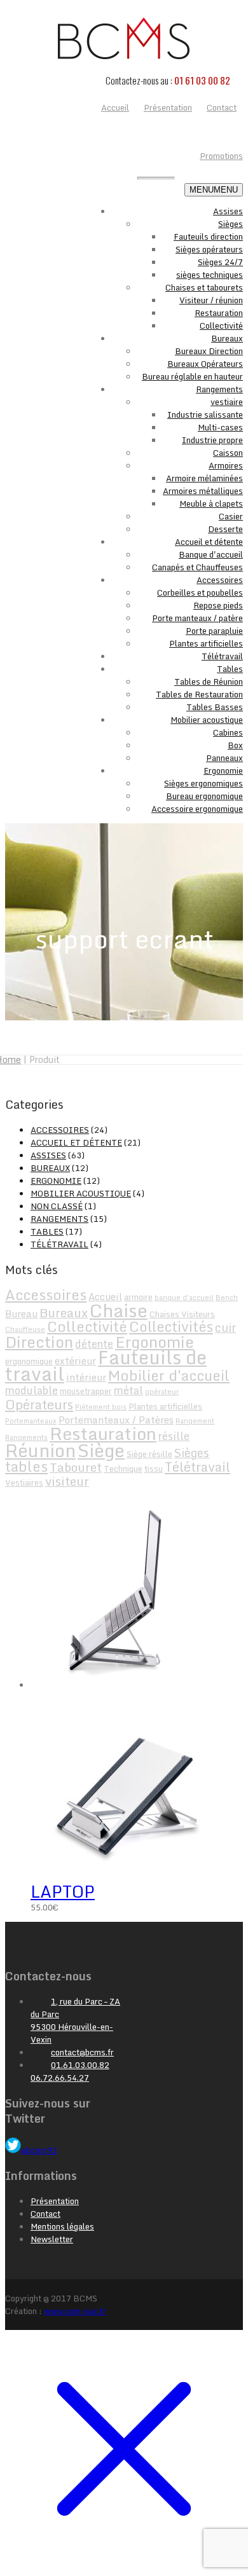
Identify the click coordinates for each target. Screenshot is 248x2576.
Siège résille (149, 1454)
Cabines (228, 732)
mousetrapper (86, 1391)
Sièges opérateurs (209, 249)
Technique (123, 1469)
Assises (228, 211)
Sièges (231, 224)
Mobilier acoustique (207, 720)
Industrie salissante (205, 414)
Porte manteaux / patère (197, 618)
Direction (39, 1342)
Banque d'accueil (211, 554)
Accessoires (220, 580)
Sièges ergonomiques (203, 783)
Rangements (219, 389)
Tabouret (76, 1467)
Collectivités (171, 1326)
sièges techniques (210, 275)
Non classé (57, 1206)
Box (235, 745)
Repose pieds (218, 605)
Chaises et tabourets (204, 287)
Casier (231, 516)
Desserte (225, 529)
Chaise (119, 1310)
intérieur (86, 1377)
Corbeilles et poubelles (200, 593)
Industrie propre (212, 440)
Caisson (228, 453)
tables (26, 1466)
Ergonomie (223, 771)
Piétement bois (101, 1407)
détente (94, 1344)
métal (128, 1390)
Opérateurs (39, 1404)
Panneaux (224, 758)
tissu (154, 1469)
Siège (101, 1450)
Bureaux (227, 338)
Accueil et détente (209, 542)
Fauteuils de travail (106, 1366)
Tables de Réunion (209, 682)
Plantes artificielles (206, 643)
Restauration (219, 313)
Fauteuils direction (208, 236)
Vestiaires (24, 1483)
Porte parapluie (214, 631)
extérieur (75, 1360)
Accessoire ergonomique (197, 809)
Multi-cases (220, 427)
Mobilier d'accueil (169, 1375)
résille (174, 1436)
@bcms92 (39, 2150)
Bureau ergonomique (204, 796)
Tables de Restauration (199, 694)
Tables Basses (215, 707)
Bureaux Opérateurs (205, 364)
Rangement (195, 1421)
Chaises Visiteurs (182, 1314)
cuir (225, 1327)
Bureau (21, 1313)
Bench (227, 1298)
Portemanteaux (31, 1421)
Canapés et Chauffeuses (197, 567)
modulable (31, 1390)
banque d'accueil (184, 1298)
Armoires (226, 465)
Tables (230, 669)
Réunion (40, 1450)
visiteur (67, 1481)
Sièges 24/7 (220, 262)
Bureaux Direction (209, 351)
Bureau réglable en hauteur (192, 376)
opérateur (162, 1392)
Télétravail (222, 656)
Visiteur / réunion (211, 300)
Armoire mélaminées (204, 478)
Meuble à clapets (211, 504)
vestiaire (227, 402)
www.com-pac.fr (75, 2311)
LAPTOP (63, 1891)
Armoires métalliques (203, 491)
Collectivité (221, 325)
